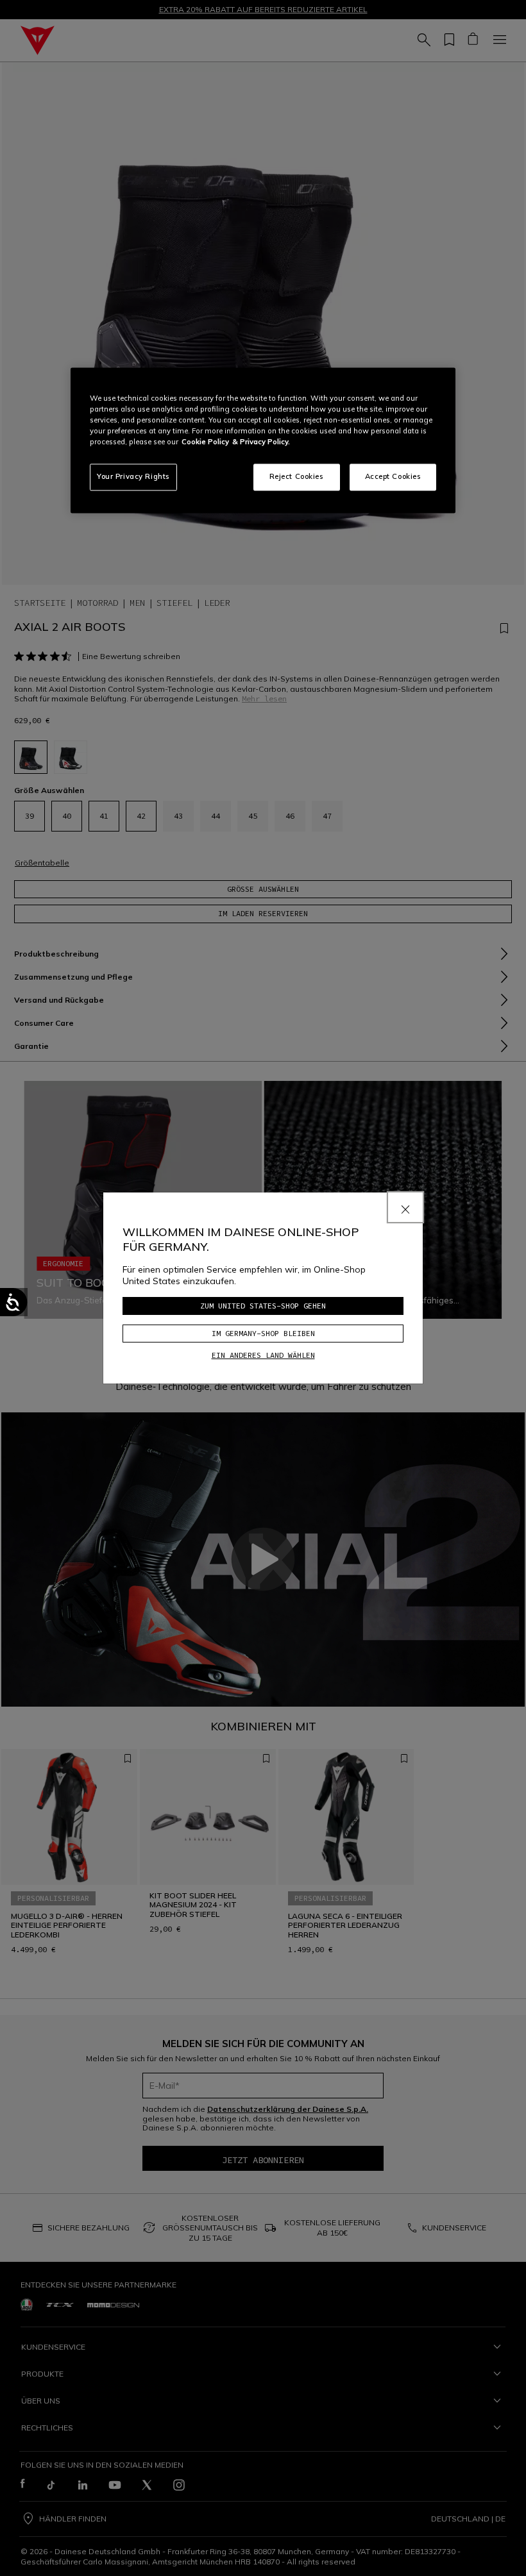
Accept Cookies (393, 476)
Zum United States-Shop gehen (263, 1306)
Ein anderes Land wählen (263, 1355)
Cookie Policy (205, 442)
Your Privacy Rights (133, 476)
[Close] (405, 1207)
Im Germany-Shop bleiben (263, 1333)
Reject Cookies (297, 476)
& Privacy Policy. (261, 442)
